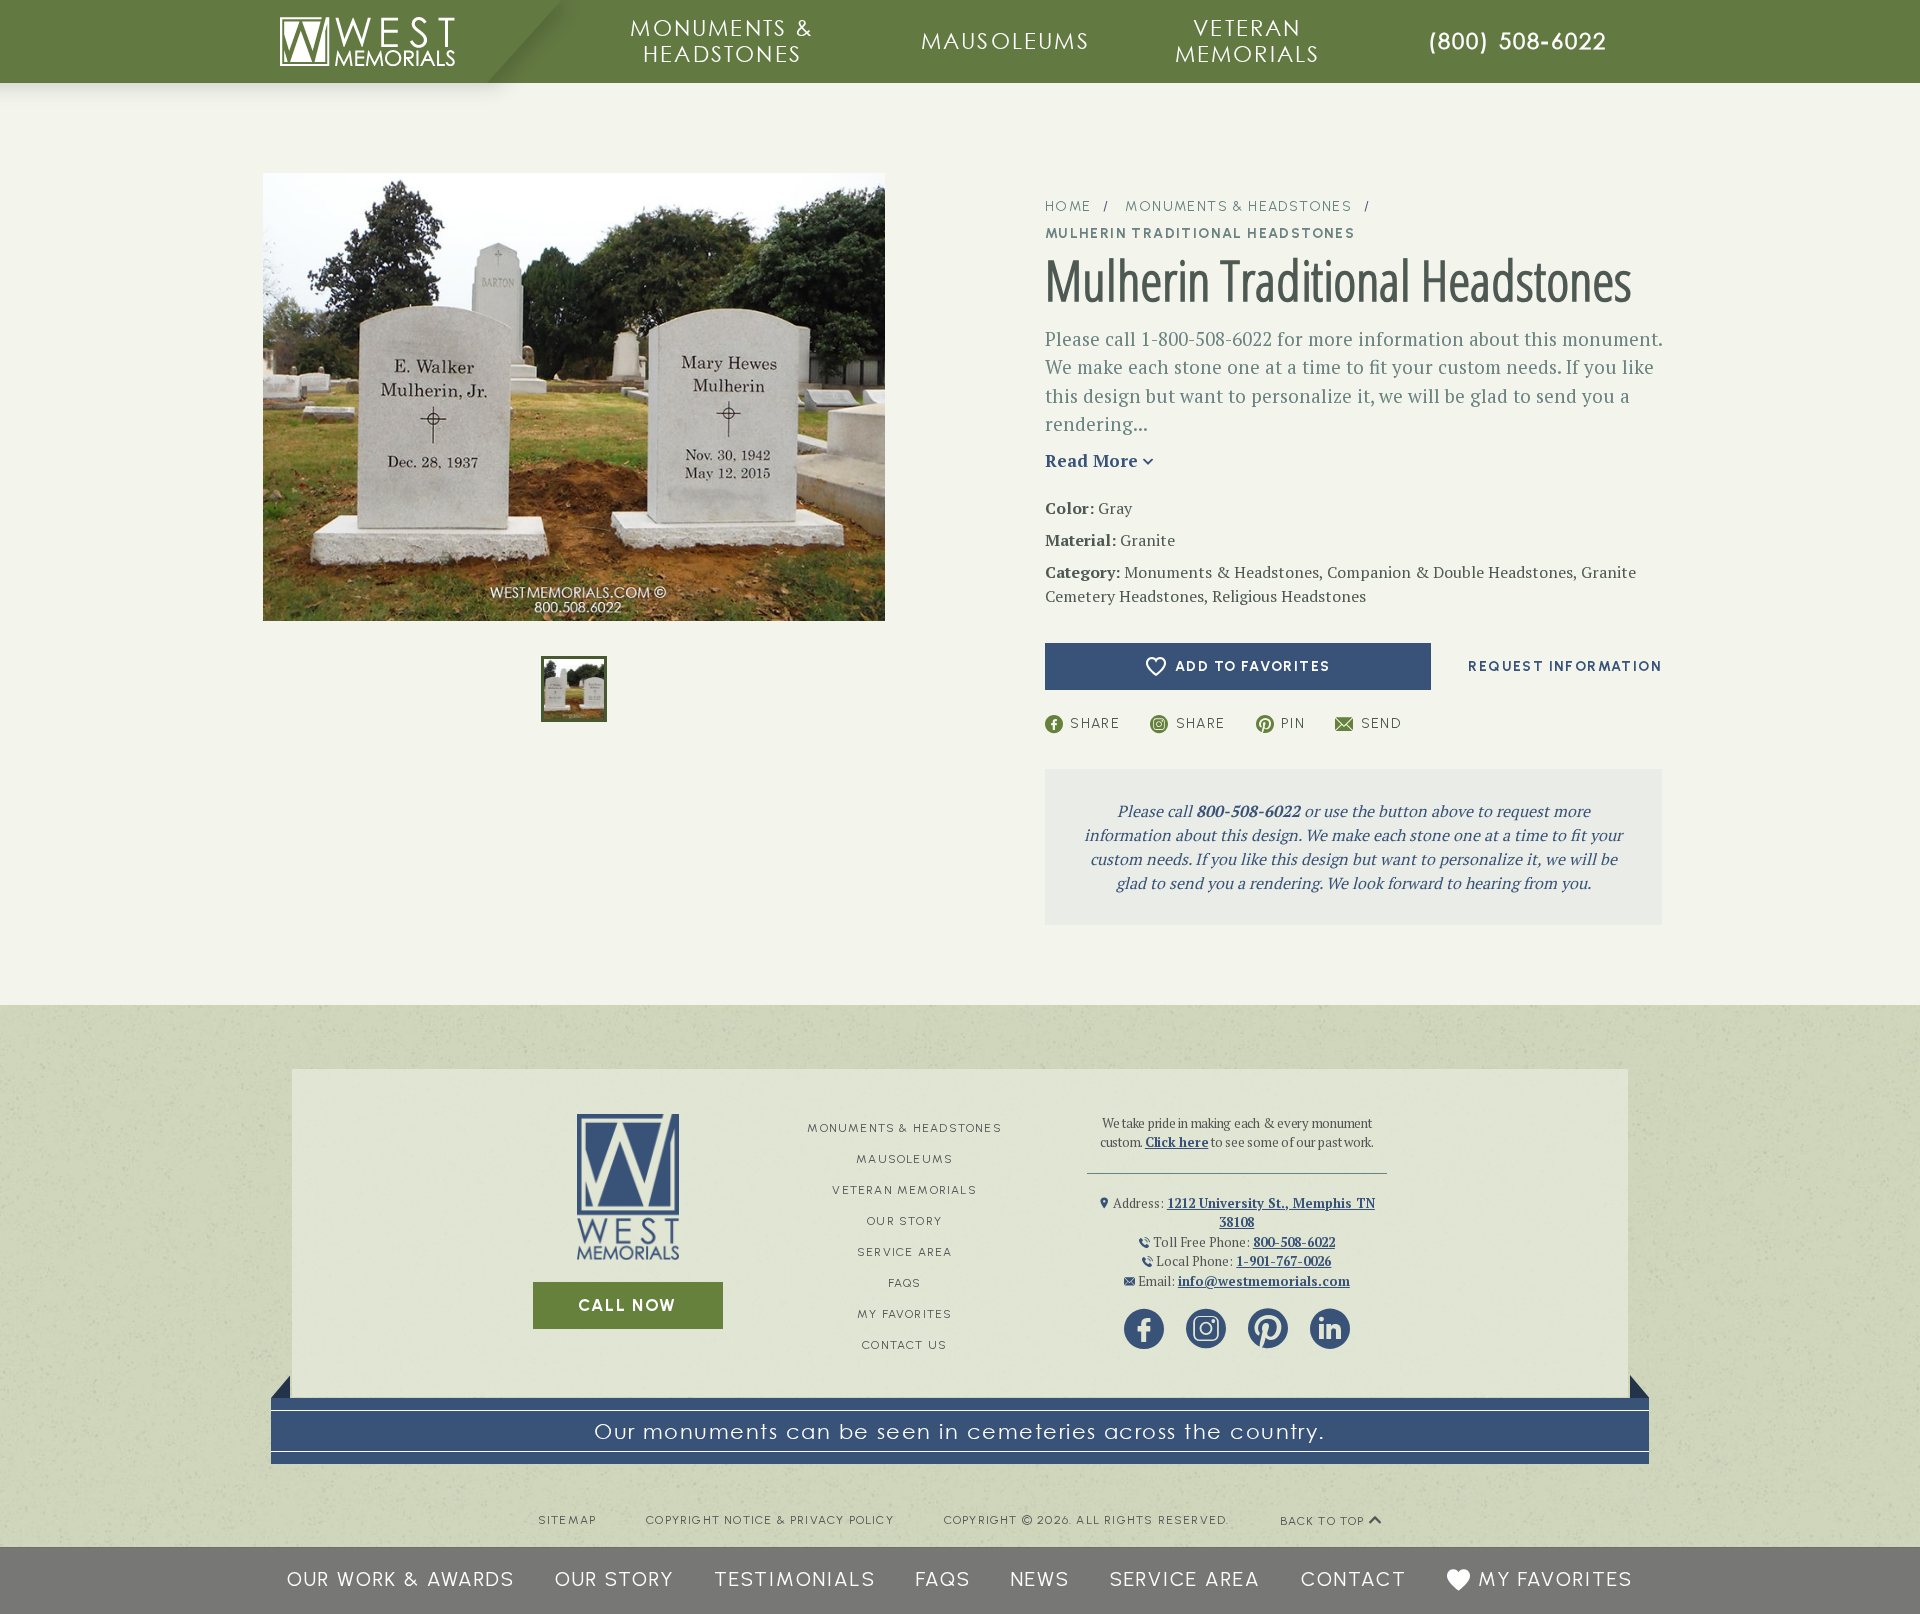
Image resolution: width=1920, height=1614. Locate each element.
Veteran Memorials (1248, 40)
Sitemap (567, 1520)
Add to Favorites (1252, 666)
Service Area (904, 1252)
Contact (1354, 1579)
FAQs (905, 1283)
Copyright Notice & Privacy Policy (770, 1520)
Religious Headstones (1289, 596)
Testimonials (795, 1579)
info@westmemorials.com (1264, 1281)
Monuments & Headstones (722, 40)
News (1040, 1579)
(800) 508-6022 (1518, 40)
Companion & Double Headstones (1450, 572)
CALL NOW (627, 1305)
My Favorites (904, 1314)
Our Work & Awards (401, 1579)
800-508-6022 (1248, 811)
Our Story (904, 1221)
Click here (1177, 1142)
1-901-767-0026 (1283, 1261)
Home (1068, 206)
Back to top (1324, 1521)
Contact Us (904, 1345)
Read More (1091, 460)
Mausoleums (1005, 40)
